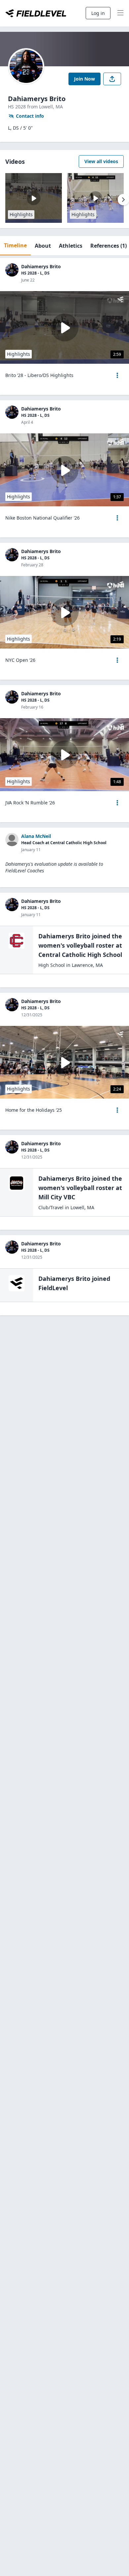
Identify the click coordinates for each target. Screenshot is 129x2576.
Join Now (85, 79)
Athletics (71, 246)
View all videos (101, 161)
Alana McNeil (36, 836)
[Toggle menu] (120, 13)
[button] (117, 375)
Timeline (15, 245)
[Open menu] (117, 375)
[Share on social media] (112, 79)
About (43, 246)
